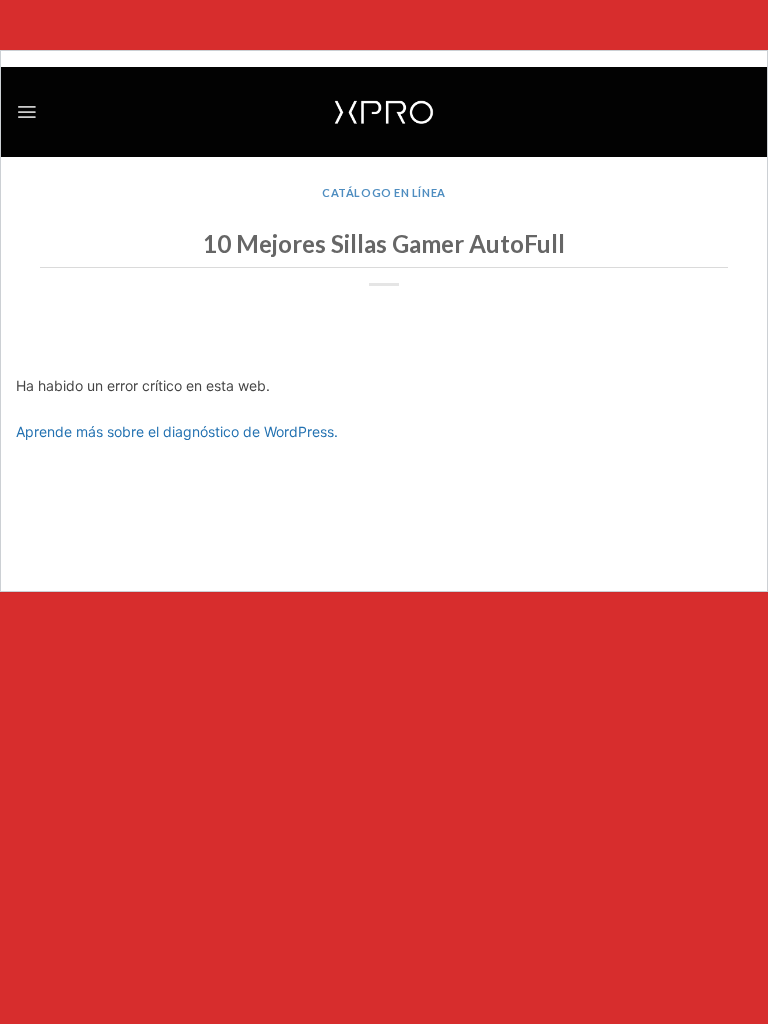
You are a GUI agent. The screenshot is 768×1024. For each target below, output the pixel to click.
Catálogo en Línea (383, 192)
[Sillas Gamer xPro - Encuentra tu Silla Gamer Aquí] (384, 112)
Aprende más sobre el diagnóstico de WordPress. (177, 431)
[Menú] (26, 112)
